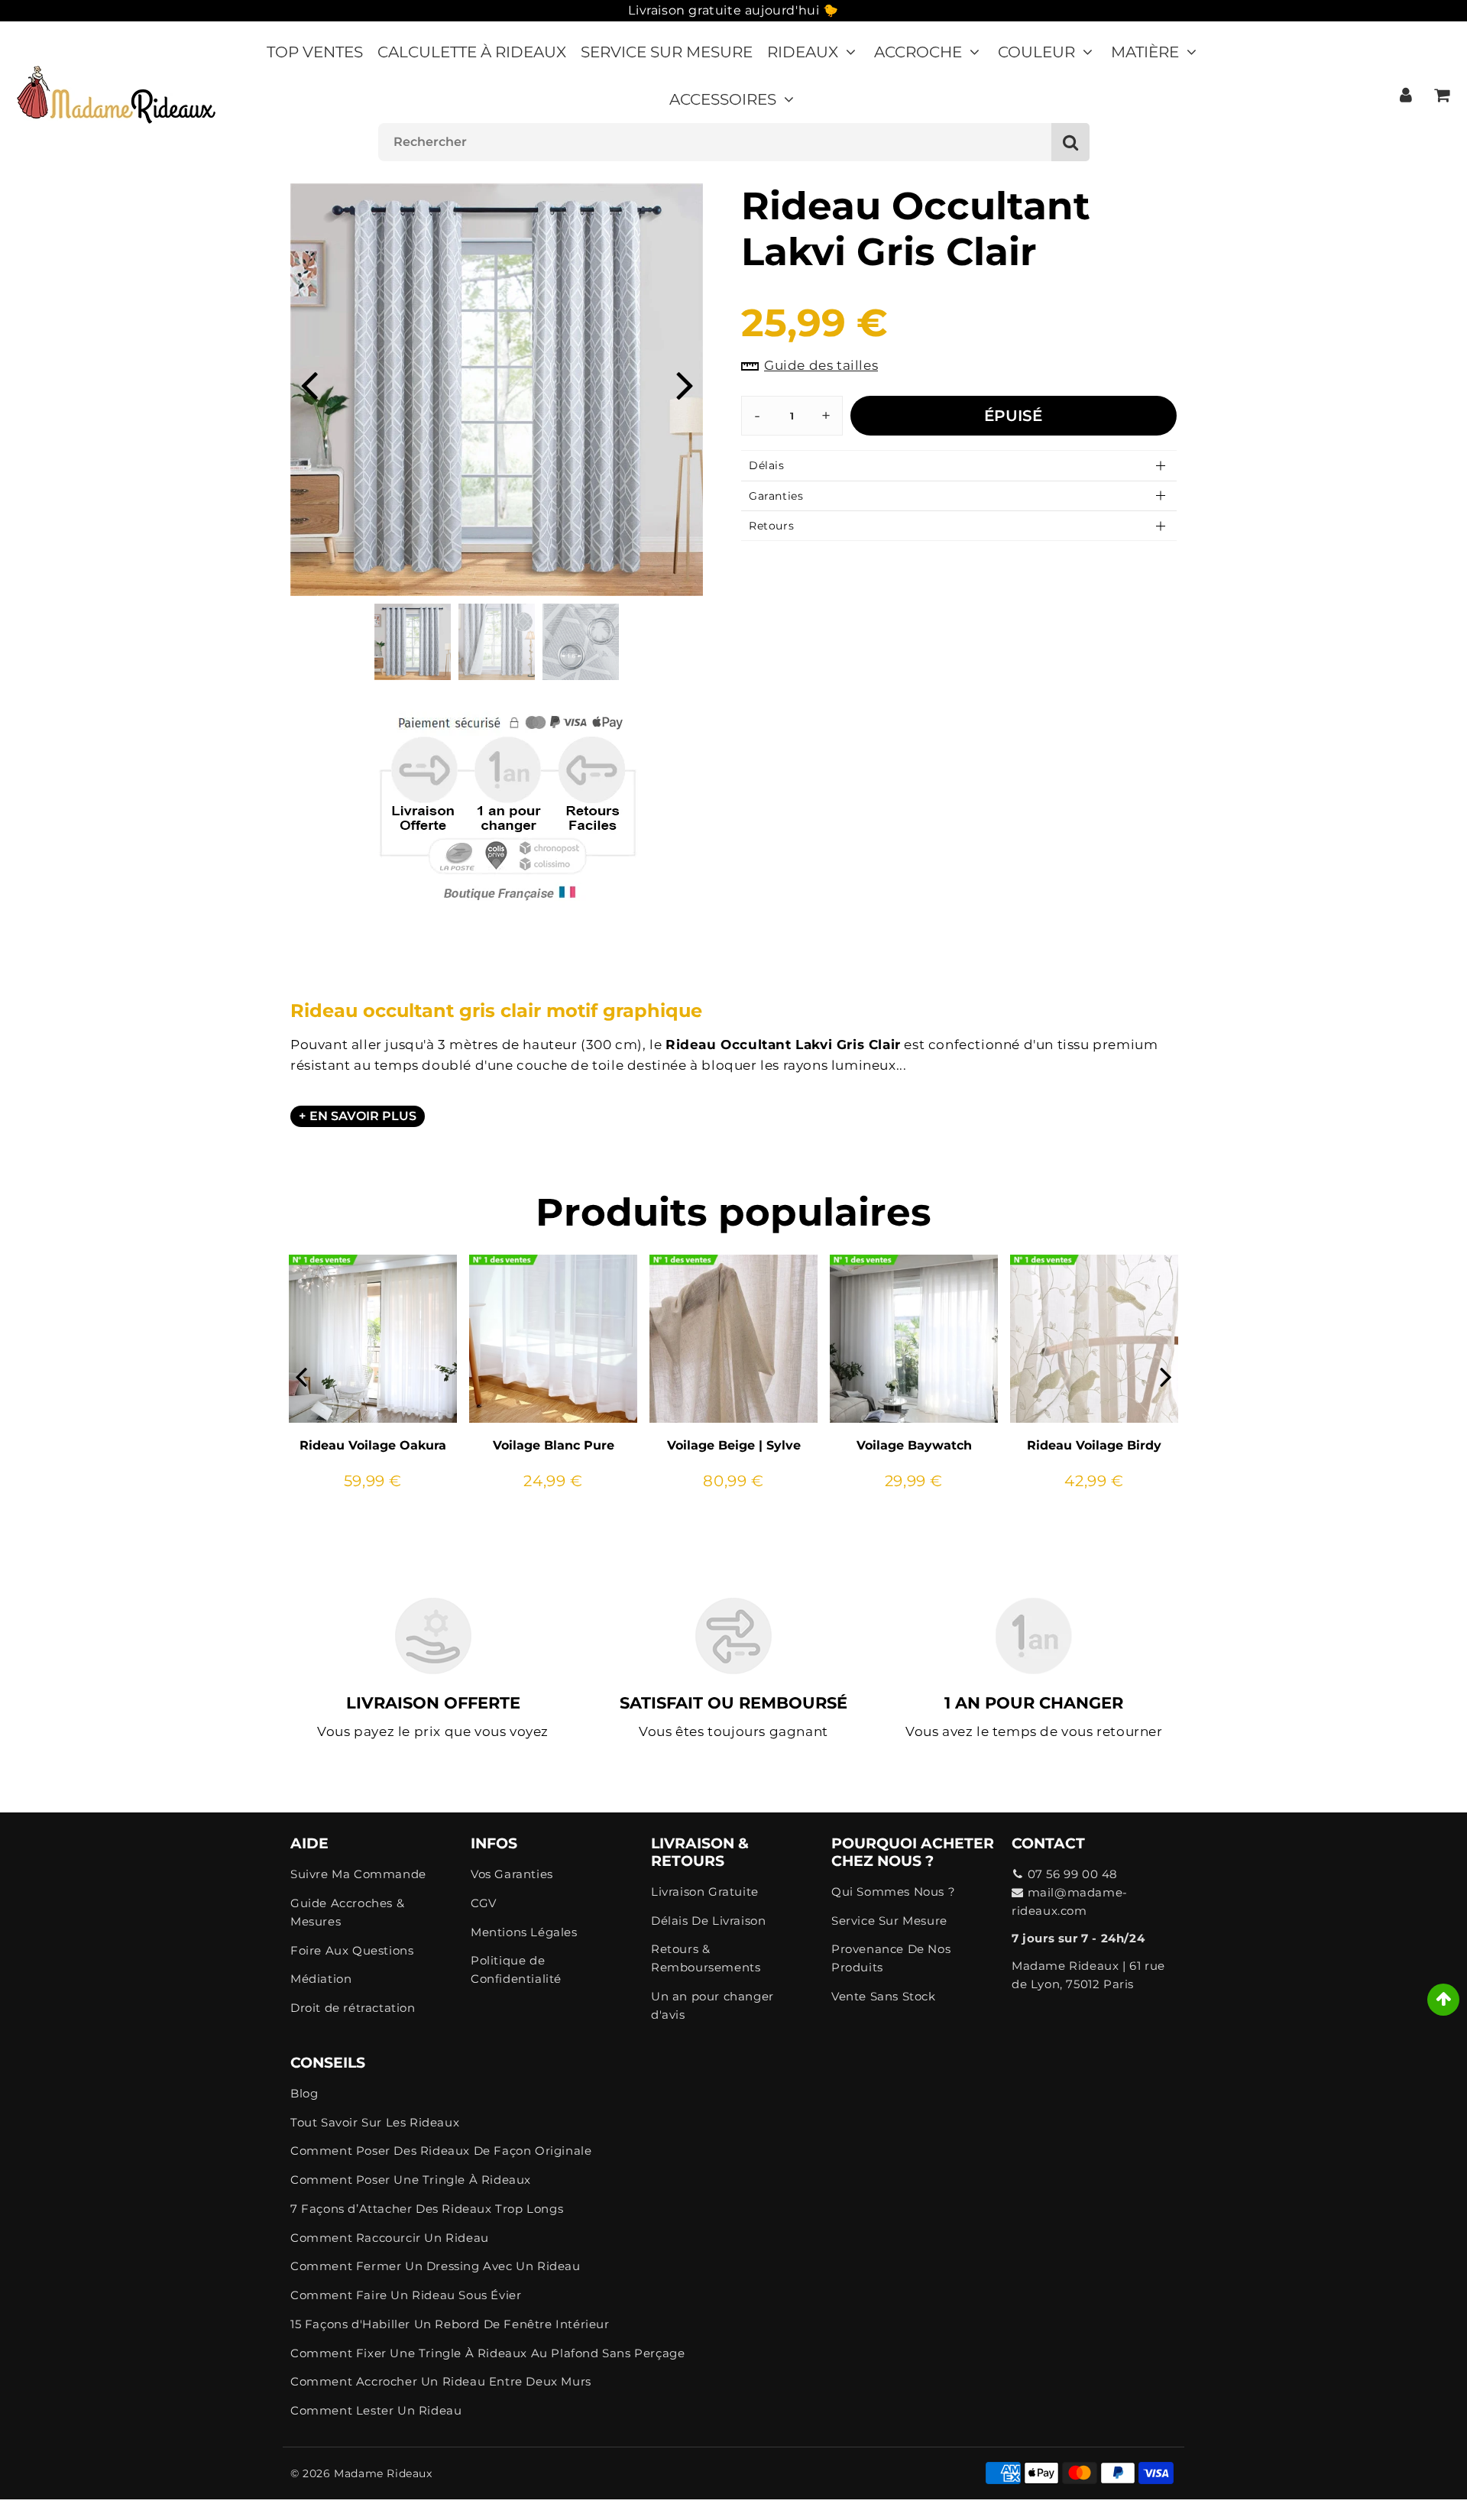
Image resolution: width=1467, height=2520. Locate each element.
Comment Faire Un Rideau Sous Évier (406, 2295)
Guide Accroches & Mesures (347, 1912)
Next (685, 384)
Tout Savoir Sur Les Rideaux (375, 2122)
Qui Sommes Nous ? (893, 1892)
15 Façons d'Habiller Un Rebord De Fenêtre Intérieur (450, 2324)
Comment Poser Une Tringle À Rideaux (411, 2180)
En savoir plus (363, 1116)
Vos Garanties (512, 1874)
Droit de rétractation (353, 2008)
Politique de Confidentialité (516, 1969)
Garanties (776, 496)
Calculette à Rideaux (472, 52)
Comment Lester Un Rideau (376, 2410)
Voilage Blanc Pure (554, 1445)
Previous (309, 384)
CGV (484, 1903)
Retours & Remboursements (706, 1958)
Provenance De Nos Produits (891, 1958)
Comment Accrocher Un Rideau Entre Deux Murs (441, 2381)
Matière (1145, 52)
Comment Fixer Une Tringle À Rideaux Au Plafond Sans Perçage (487, 2353)
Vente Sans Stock (884, 1996)
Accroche (918, 52)
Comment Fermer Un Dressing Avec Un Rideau (436, 2266)
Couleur (1036, 52)
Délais (767, 465)
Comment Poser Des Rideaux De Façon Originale (441, 2151)
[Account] (1405, 95)
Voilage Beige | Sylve (734, 1445)
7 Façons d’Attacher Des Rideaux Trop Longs (427, 2209)
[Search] (1070, 142)
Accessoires (723, 99)
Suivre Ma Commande (358, 1874)
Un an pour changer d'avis (712, 2005)
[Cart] (1441, 95)
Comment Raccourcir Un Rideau (390, 2238)
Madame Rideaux (383, 2473)
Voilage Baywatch (914, 1445)
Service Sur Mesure (667, 52)
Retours (771, 526)
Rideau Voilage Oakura (373, 1445)
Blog (304, 2093)
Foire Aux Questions (352, 1950)
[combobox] (734, 142)
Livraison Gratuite (705, 1892)
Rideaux (803, 52)
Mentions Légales (524, 1932)
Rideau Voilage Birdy (1094, 1445)
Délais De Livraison (708, 1921)
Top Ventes (315, 52)
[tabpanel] (413, 642)
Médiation (321, 1979)
